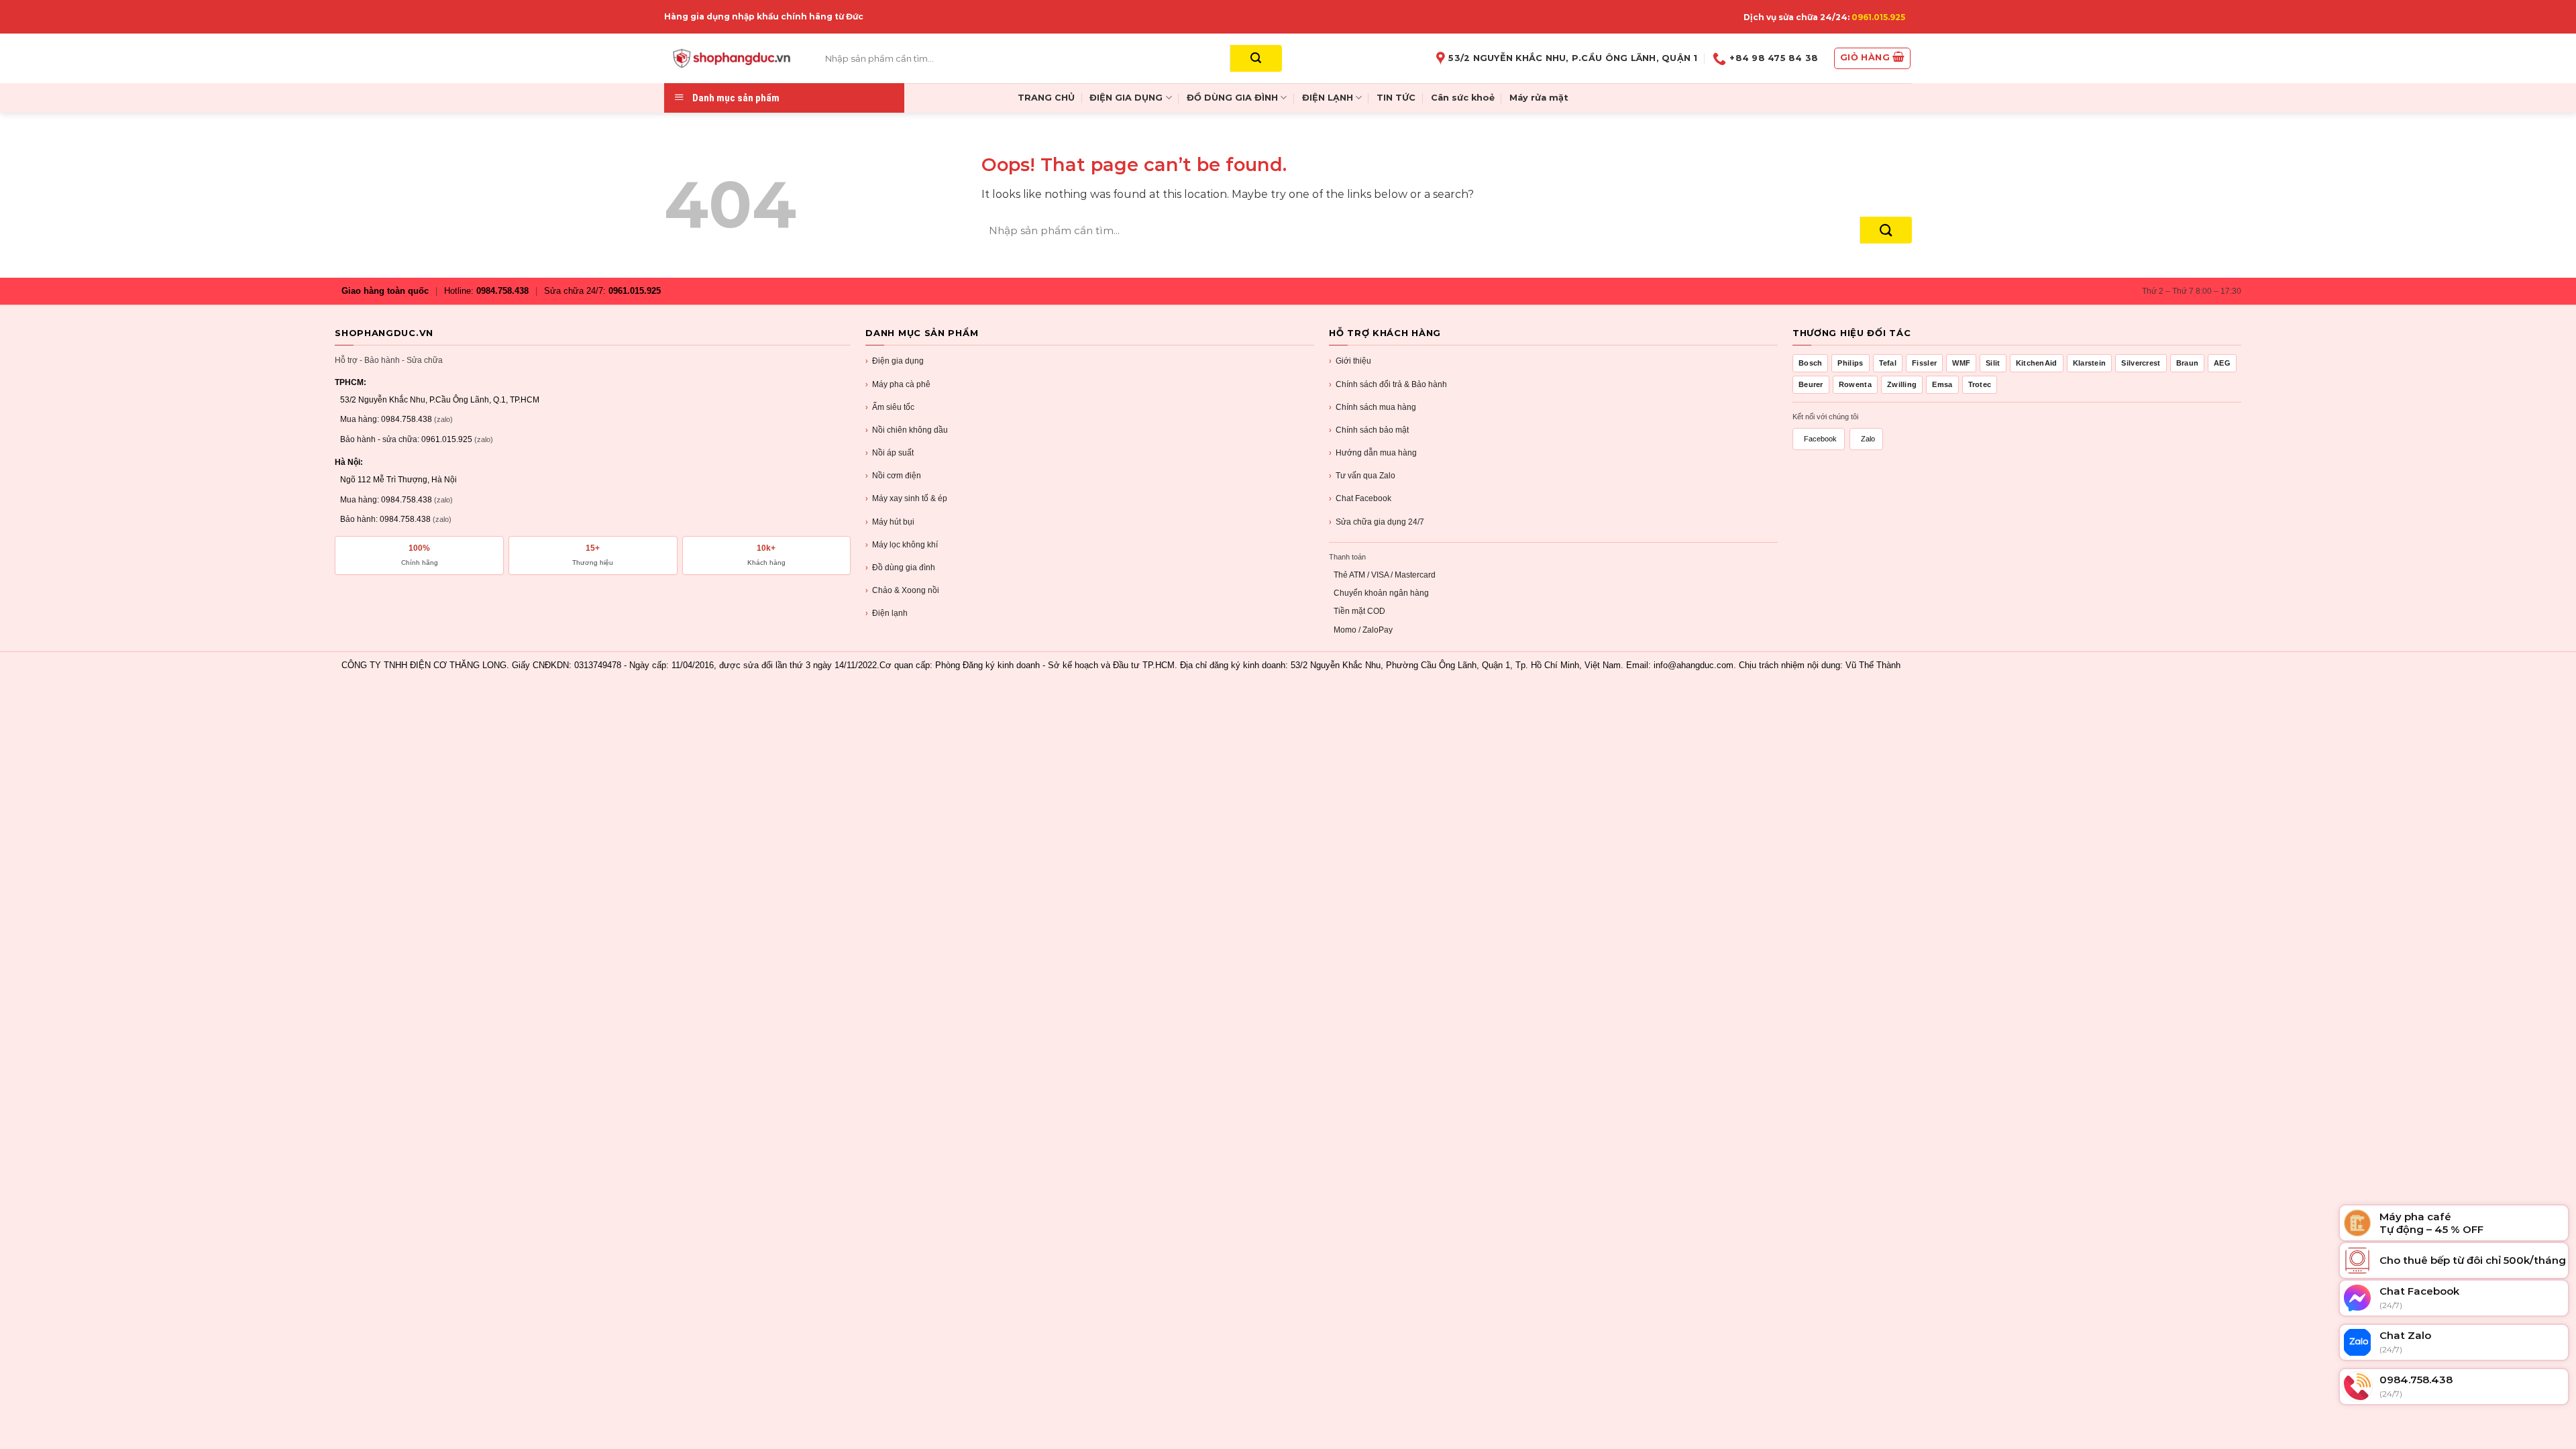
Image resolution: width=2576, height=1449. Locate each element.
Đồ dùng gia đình (900, 568)
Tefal (1888, 363)
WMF (1961, 363)
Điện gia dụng (895, 361)
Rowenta (1855, 384)
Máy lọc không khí (902, 545)
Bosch (1811, 363)
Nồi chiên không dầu (907, 430)
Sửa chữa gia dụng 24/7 (1377, 522)
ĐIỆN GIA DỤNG (1126, 98)
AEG (2222, 363)
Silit (1993, 363)
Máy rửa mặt (1539, 98)
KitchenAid (2037, 363)
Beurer (1811, 384)
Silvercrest (2141, 363)
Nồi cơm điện (893, 476)
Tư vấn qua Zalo (1362, 476)
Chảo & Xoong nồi (902, 590)
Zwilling (1902, 384)
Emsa (1942, 384)
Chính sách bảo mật (1369, 430)
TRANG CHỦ (1046, 98)
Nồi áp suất (890, 453)
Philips (1850, 363)
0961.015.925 (1878, 17)
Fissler (1924, 363)
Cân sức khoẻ (1463, 98)
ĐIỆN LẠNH (1328, 98)
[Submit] (1256, 58)
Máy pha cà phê (898, 384)
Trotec (1980, 384)
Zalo (1868, 439)
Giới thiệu (1350, 361)
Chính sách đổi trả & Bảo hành (1388, 384)
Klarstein (2090, 363)
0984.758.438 (502, 291)
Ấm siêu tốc (890, 407)
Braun (2188, 363)
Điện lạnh (887, 613)
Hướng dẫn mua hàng (1373, 453)
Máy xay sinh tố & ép (906, 498)
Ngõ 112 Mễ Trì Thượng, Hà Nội (398, 480)
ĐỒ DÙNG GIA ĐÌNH (1232, 98)
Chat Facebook (1360, 498)
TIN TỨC (1396, 98)
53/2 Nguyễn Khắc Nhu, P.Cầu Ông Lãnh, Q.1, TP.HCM (440, 400)
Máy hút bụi (890, 522)
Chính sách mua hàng (1373, 407)
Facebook (1820, 439)
